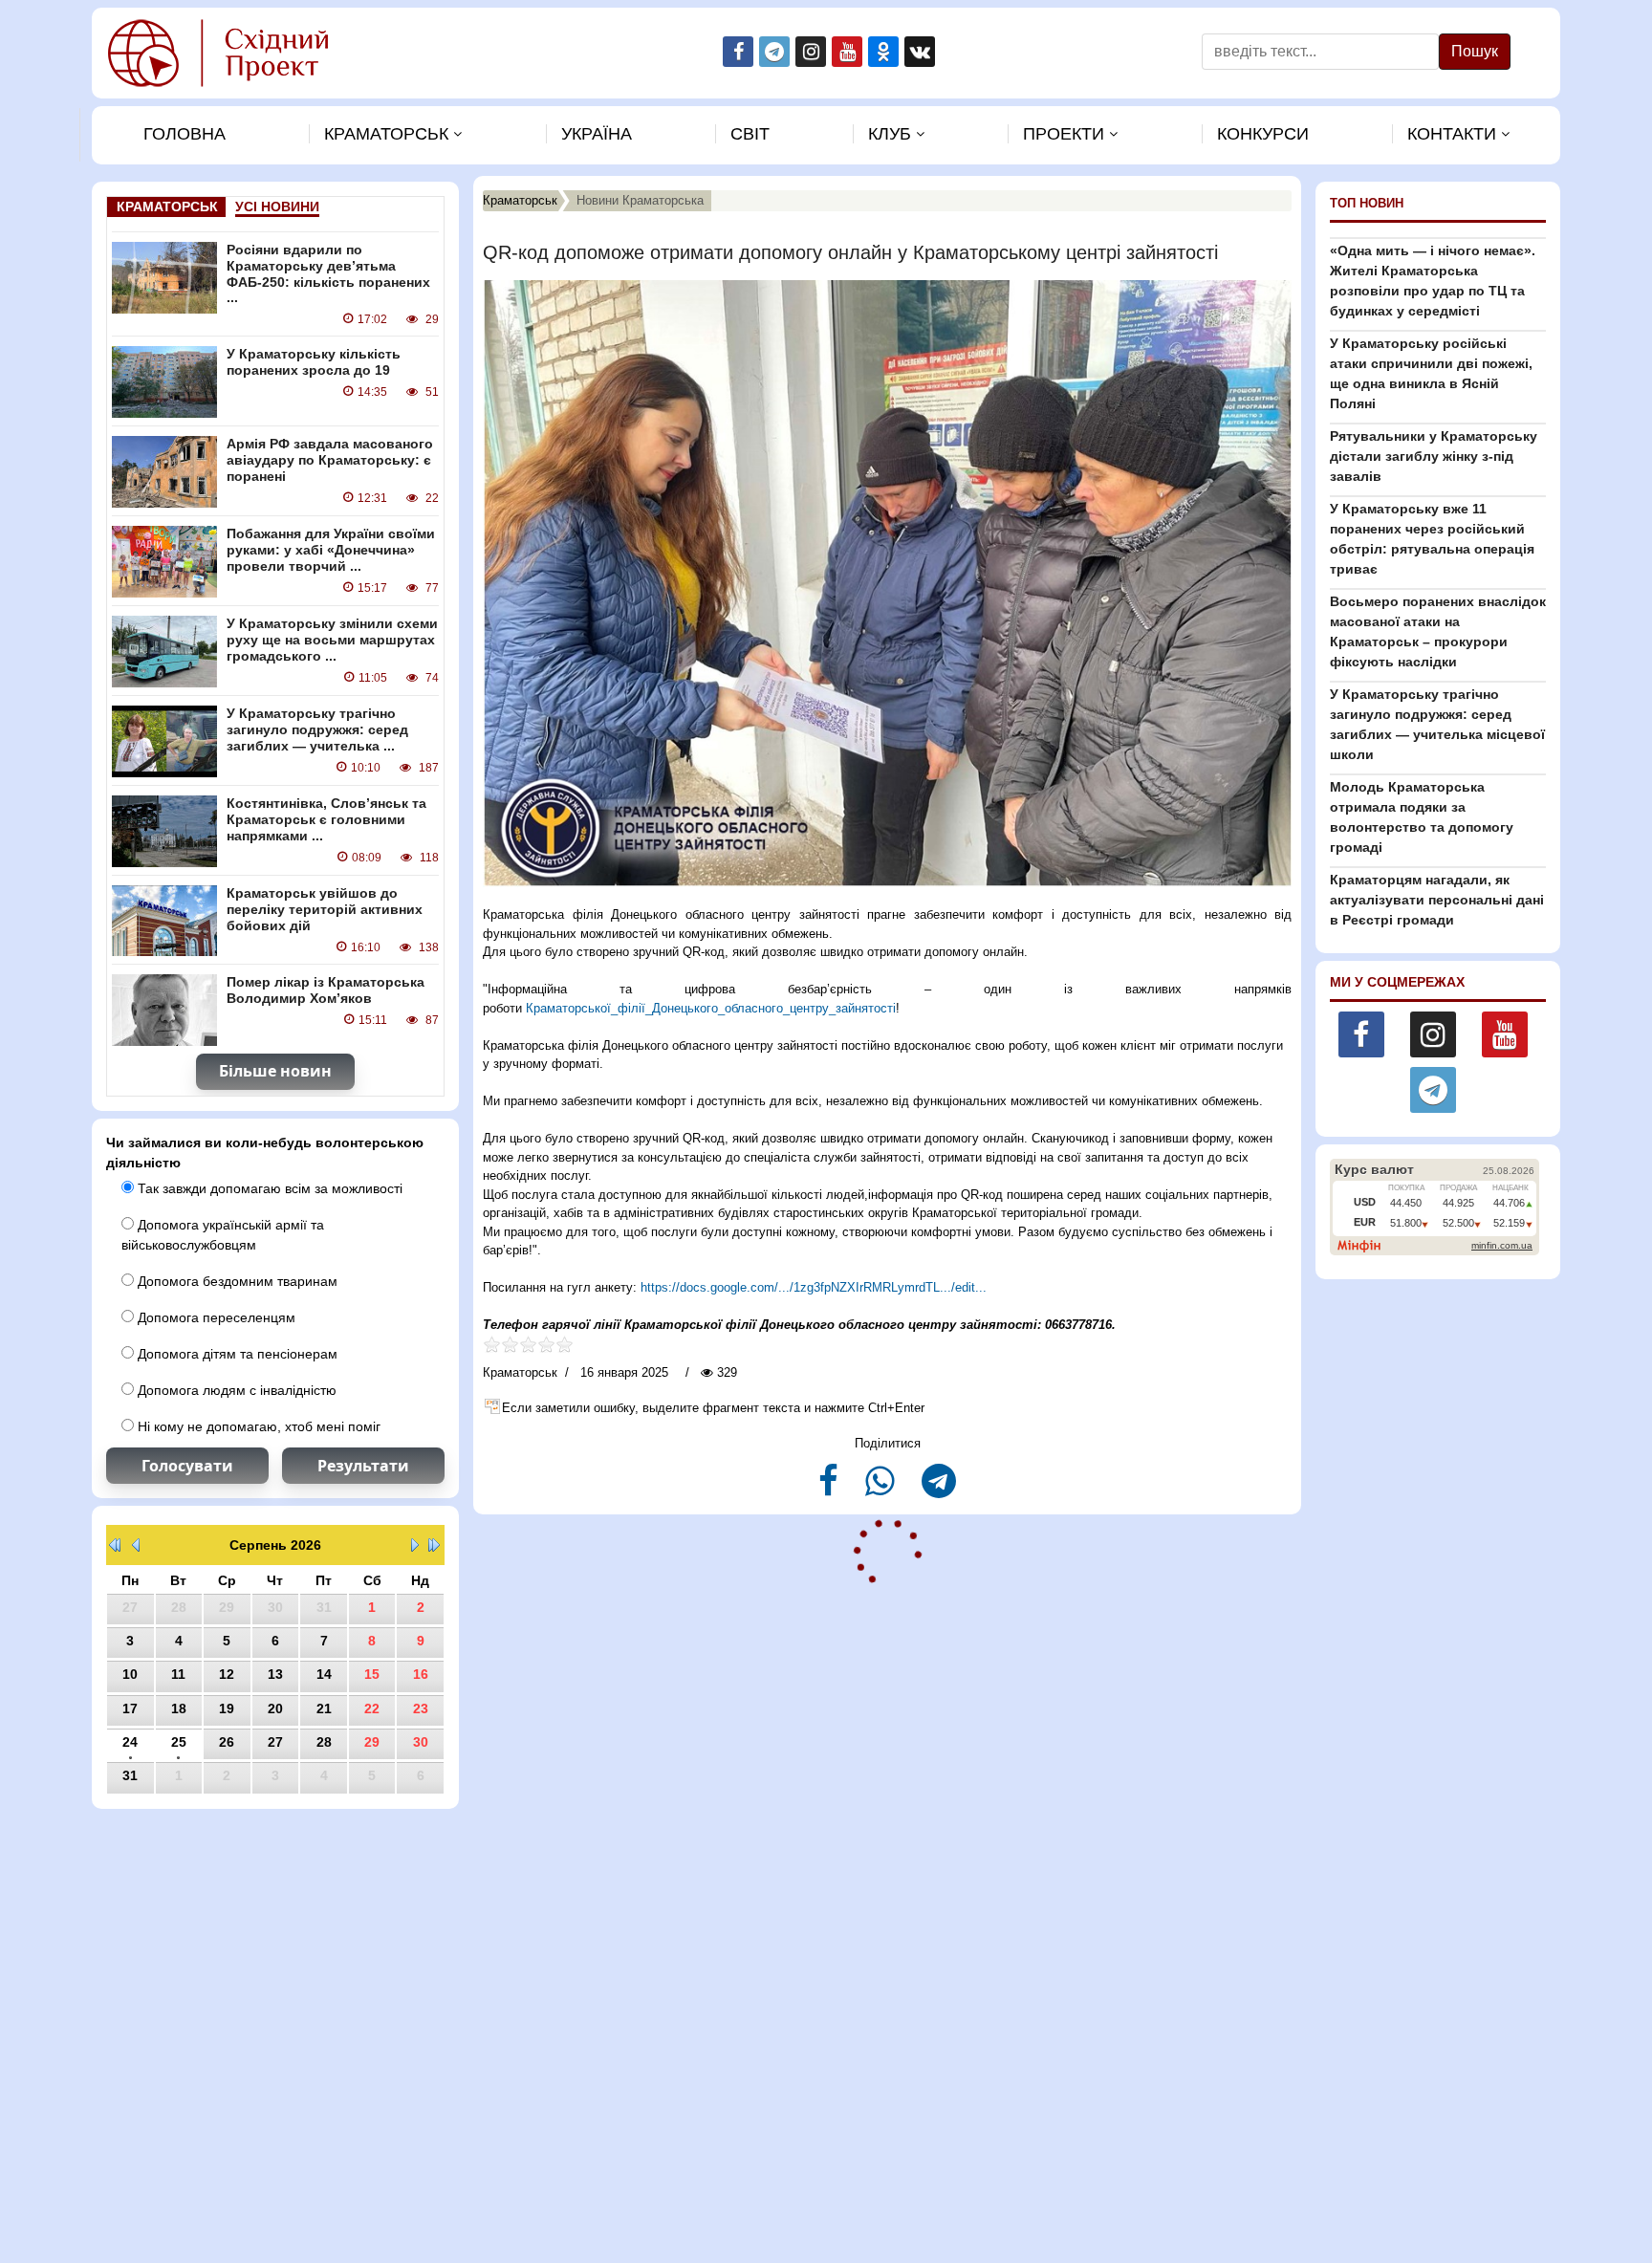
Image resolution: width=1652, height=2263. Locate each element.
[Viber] (882, 1489)
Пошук (1475, 51)
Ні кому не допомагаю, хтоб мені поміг (257, 1426)
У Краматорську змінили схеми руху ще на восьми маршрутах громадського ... (332, 640)
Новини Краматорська (640, 200)
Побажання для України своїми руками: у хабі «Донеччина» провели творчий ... (331, 550)
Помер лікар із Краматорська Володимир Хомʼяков (326, 990)
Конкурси (1263, 134)
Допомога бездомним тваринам (236, 1281)
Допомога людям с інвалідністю (235, 1390)
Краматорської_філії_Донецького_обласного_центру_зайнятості (711, 1008)
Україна (597, 134)
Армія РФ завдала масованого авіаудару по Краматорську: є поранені (330, 460)
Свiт (750, 134)
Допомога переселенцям (215, 1317)
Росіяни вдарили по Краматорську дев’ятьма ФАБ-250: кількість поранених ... (328, 273)
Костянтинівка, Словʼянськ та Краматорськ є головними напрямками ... (326, 819)
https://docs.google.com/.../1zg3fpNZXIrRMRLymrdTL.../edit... (814, 1287)
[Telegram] (939, 1489)
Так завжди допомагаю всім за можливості (268, 1188)
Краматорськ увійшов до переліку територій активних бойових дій (325, 909)
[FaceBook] (830, 1489)
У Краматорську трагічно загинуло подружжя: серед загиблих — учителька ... (317, 729)
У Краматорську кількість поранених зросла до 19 (314, 362)
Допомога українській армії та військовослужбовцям (223, 1235)
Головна (185, 134)
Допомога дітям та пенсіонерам (236, 1354)
